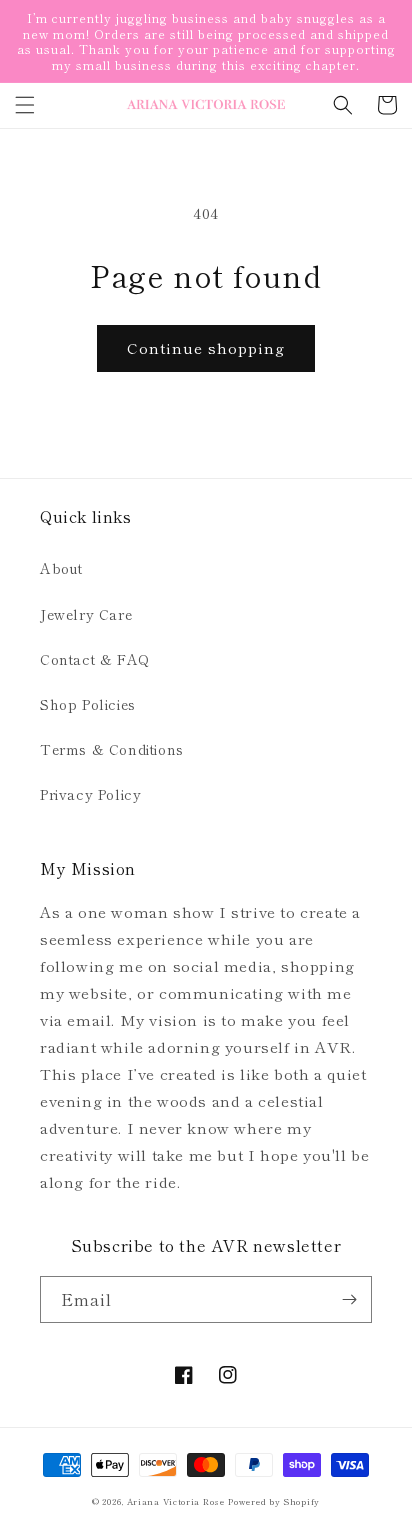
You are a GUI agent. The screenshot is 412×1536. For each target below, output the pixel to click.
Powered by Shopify (274, 1501)
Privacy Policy (90, 794)
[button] (25, 105)
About (61, 568)
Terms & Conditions (112, 749)
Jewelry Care (86, 614)
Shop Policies (88, 704)
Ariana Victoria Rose (176, 1501)
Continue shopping (206, 347)
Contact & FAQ (95, 659)
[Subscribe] (349, 1299)
